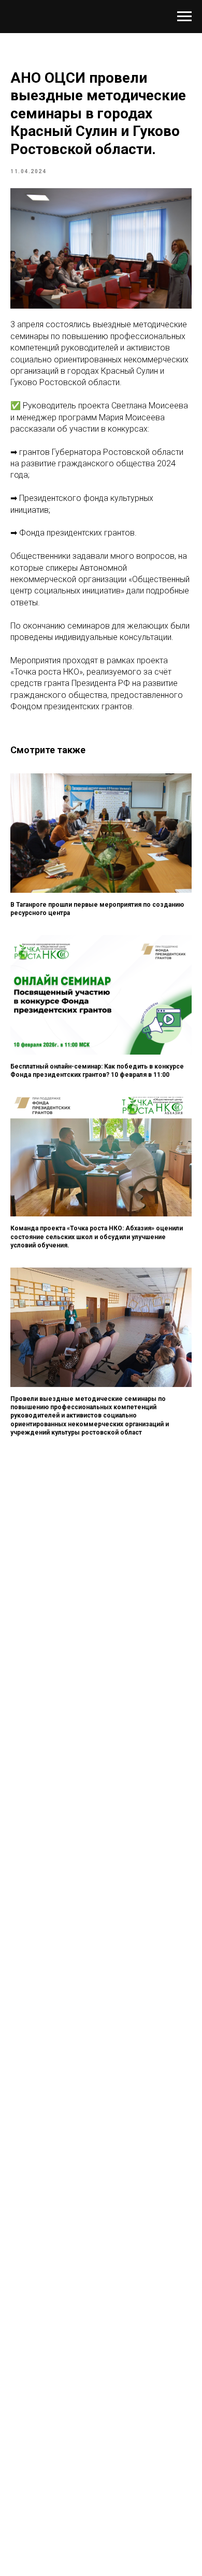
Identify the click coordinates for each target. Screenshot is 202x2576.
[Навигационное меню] (184, 17)
